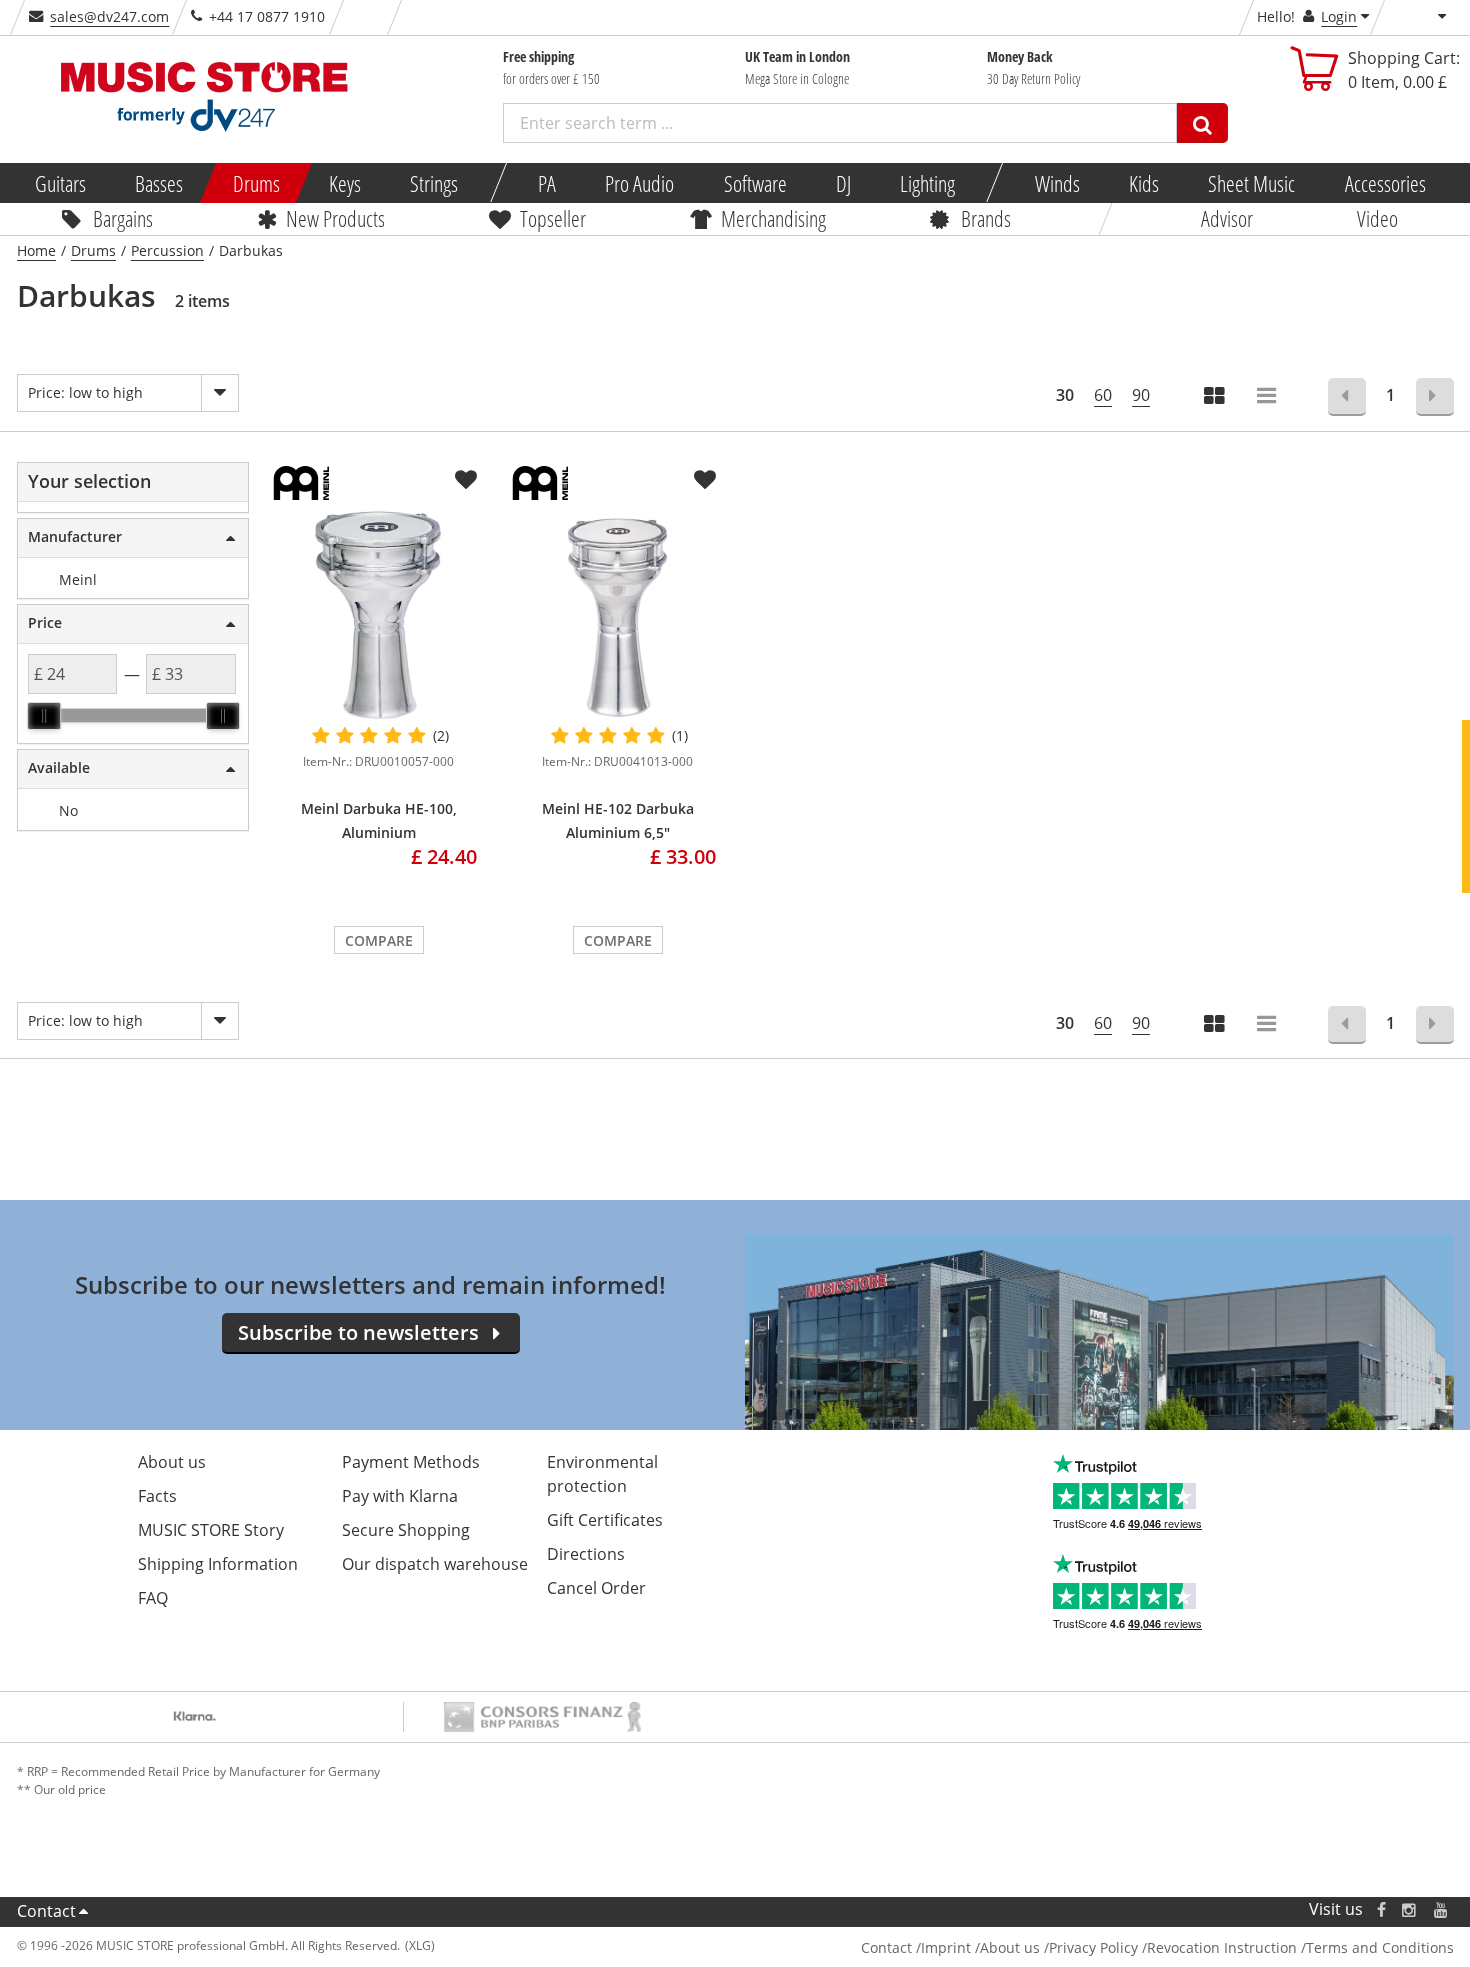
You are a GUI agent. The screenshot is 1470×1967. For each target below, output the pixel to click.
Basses (159, 183)
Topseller (553, 218)
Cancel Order (596, 1588)
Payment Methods (411, 1462)
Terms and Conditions (1380, 1947)
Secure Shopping (406, 1530)
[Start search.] (1202, 123)
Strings (434, 183)
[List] (1268, 397)
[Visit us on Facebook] (1380, 1909)
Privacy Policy (1093, 1947)
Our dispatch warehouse (435, 1564)
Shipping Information (218, 1564)
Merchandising (773, 218)
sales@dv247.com (109, 16)
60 (1103, 395)
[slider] (44, 716)
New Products (335, 218)
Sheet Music (1251, 183)
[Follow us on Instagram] (1410, 1909)
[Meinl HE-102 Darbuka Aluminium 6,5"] (617, 616)
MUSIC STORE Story (211, 1530)
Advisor (1227, 218)
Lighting (927, 183)
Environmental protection (602, 1474)
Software (754, 183)
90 (1141, 395)
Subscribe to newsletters (358, 1332)
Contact (46, 1911)
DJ (842, 183)
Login (1339, 16)
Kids (1144, 183)
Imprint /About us (980, 1947)
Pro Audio (639, 183)
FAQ (153, 1598)
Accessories (1384, 183)
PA (547, 183)
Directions (586, 1554)
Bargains (123, 218)
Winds (1056, 183)
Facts (157, 1496)
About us (172, 1462)
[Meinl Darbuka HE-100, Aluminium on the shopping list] (466, 480)
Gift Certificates (605, 1520)
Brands (986, 218)
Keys (345, 183)
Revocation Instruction (1222, 1947)
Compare (379, 940)
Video (1377, 218)
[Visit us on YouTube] (1442, 1909)
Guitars (60, 183)
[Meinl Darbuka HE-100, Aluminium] (378, 616)
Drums (255, 183)
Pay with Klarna (400, 1496)
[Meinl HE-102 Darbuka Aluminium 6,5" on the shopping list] (705, 480)
